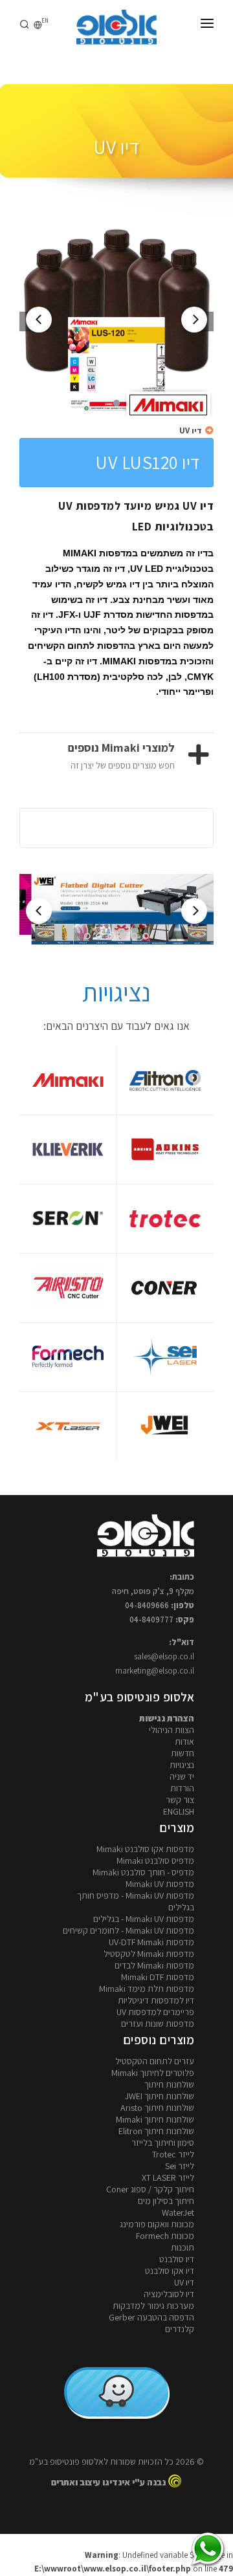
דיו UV (191, 431)
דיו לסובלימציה (169, 2294)
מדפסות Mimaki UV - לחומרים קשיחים (128, 1930)
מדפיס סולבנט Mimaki (155, 1861)
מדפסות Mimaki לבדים (154, 1965)
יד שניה (182, 1776)
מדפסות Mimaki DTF (158, 1977)
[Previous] (39, 320)
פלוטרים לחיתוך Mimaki (153, 2073)
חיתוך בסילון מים (166, 2201)
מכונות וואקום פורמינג (157, 2224)
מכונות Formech (165, 2236)
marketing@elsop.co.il (155, 1671)
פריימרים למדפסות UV (155, 2012)
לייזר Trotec (173, 2154)
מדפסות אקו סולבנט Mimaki (145, 1849)
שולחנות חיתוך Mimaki (155, 2119)
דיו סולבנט (177, 2259)
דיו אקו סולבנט (170, 2271)
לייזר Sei (180, 2166)
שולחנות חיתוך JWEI (160, 2096)
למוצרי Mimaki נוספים (121, 748)
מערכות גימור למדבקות (153, 2306)
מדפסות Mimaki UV (160, 1884)
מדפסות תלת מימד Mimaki (147, 1989)
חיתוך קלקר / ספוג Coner (150, 2189)
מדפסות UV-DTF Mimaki (151, 1942)
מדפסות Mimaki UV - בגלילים (144, 1919)
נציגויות (182, 1765)
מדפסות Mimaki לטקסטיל (149, 1954)
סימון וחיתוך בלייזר (163, 2143)
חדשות (183, 1753)
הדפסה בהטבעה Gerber (151, 2317)
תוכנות (183, 2247)
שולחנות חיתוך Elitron (156, 2131)
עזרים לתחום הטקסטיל (155, 2061)
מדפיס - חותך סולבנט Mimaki (143, 1872)
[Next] (194, 320)
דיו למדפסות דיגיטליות (156, 2000)
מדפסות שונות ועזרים (158, 2024)
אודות (184, 1741)
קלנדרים (180, 2329)
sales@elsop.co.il (164, 1656)
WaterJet (178, 2212)
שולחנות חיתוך (169, 2084)
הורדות (182, 1788)
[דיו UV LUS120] (116, 322)
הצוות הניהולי (172, 1730)
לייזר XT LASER (168, 2178)
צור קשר (180, 1800)
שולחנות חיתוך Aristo (157, 2108)
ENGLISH (179, 1811)
